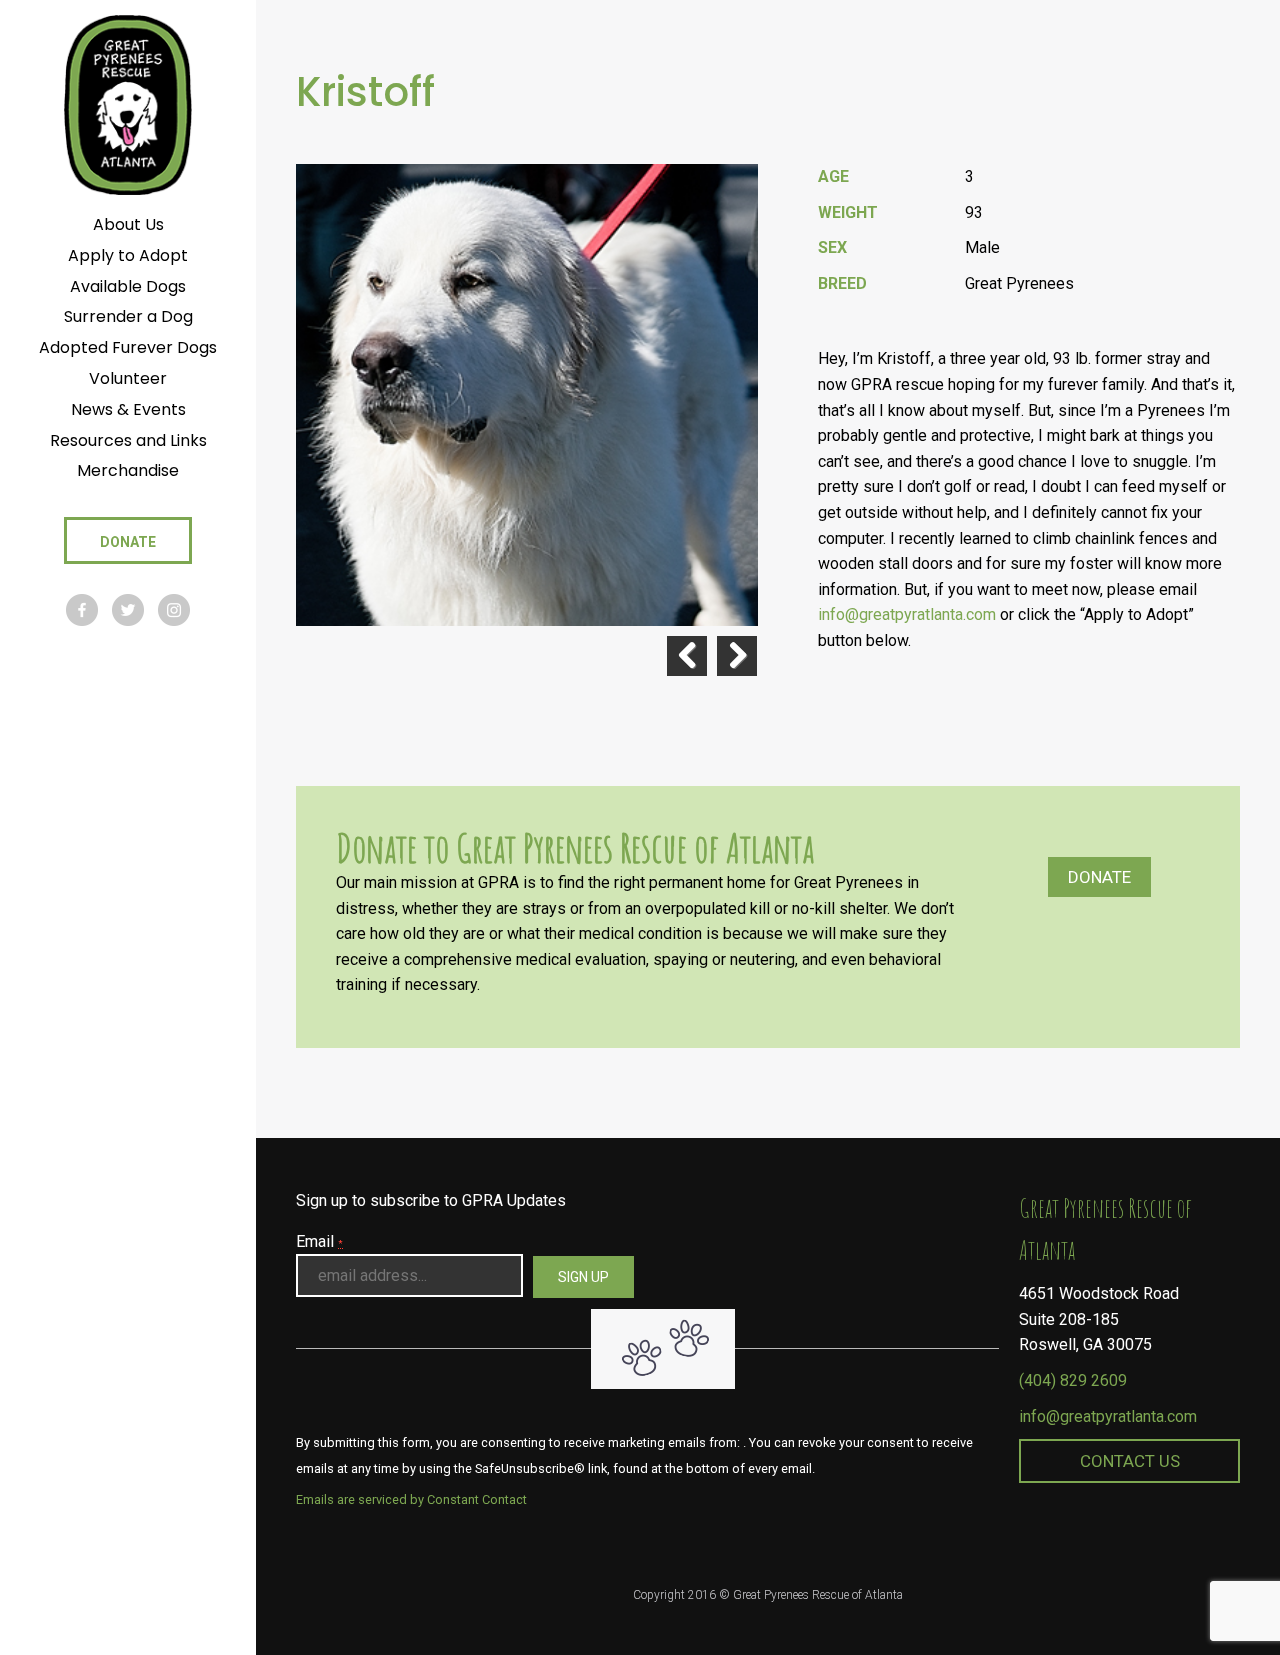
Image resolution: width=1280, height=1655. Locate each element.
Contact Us (1130, 1461)
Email (319, 1241)
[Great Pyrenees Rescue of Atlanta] (127, 103)
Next (737, 656)
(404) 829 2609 (1073, 1380)
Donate (1099, 877)
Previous (687, 656)
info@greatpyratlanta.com (1108, 1416)
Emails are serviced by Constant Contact (411, 1499)
